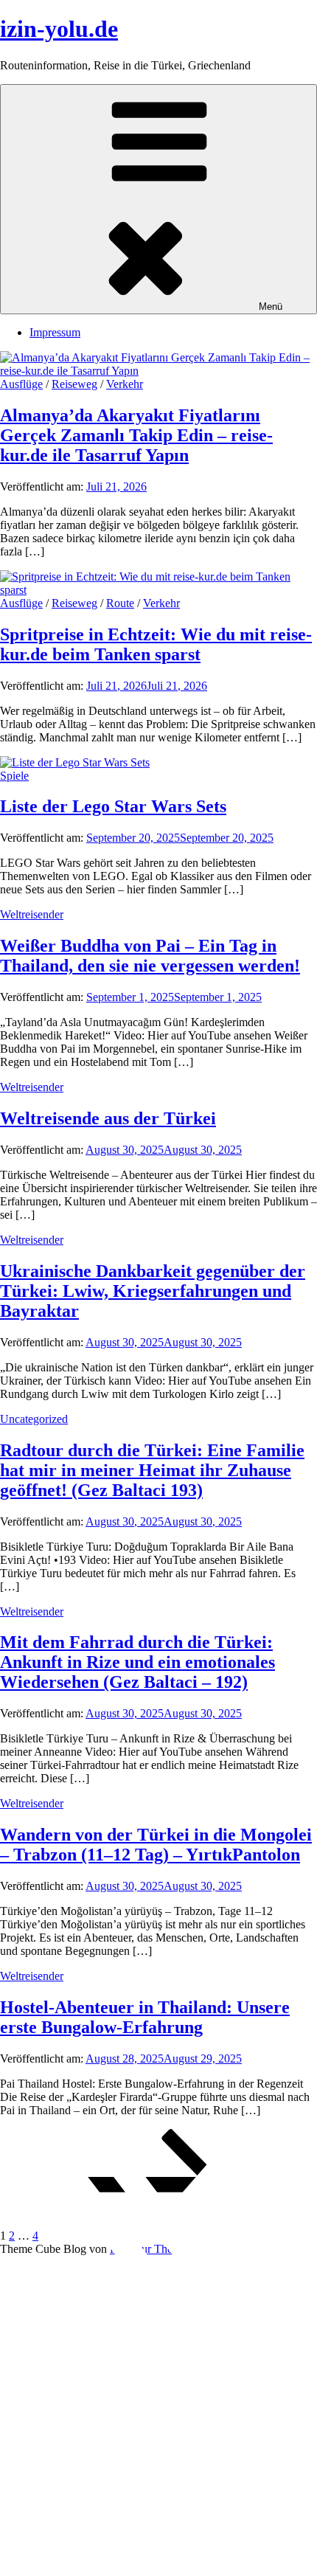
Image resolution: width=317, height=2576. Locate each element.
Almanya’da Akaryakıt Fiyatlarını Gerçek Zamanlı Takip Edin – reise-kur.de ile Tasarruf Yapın (136, 435)
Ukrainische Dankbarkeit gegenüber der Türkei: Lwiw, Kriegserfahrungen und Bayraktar (153, 1291)
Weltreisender (32, 914)
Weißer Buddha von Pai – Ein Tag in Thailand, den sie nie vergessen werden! (150, 956)
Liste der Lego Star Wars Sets (113, 806)
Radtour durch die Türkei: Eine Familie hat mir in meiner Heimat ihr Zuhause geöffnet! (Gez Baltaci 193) (152, 1470)
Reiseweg (74, 384)
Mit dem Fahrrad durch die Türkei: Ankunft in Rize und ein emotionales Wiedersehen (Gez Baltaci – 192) (137, 1662)
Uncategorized (34, 1419)
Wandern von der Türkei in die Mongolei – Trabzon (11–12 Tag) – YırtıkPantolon (156, 1845)
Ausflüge (21, 384)
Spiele (14, 776)
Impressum (55, 332)
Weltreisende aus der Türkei (108, 1118)
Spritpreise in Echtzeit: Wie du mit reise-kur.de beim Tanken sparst (156, 644)
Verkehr (125, 384)
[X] (158, 2409)
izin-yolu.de (59, 29)
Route (120, 603)
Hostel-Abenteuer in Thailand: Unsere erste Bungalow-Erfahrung (145, 2017)
